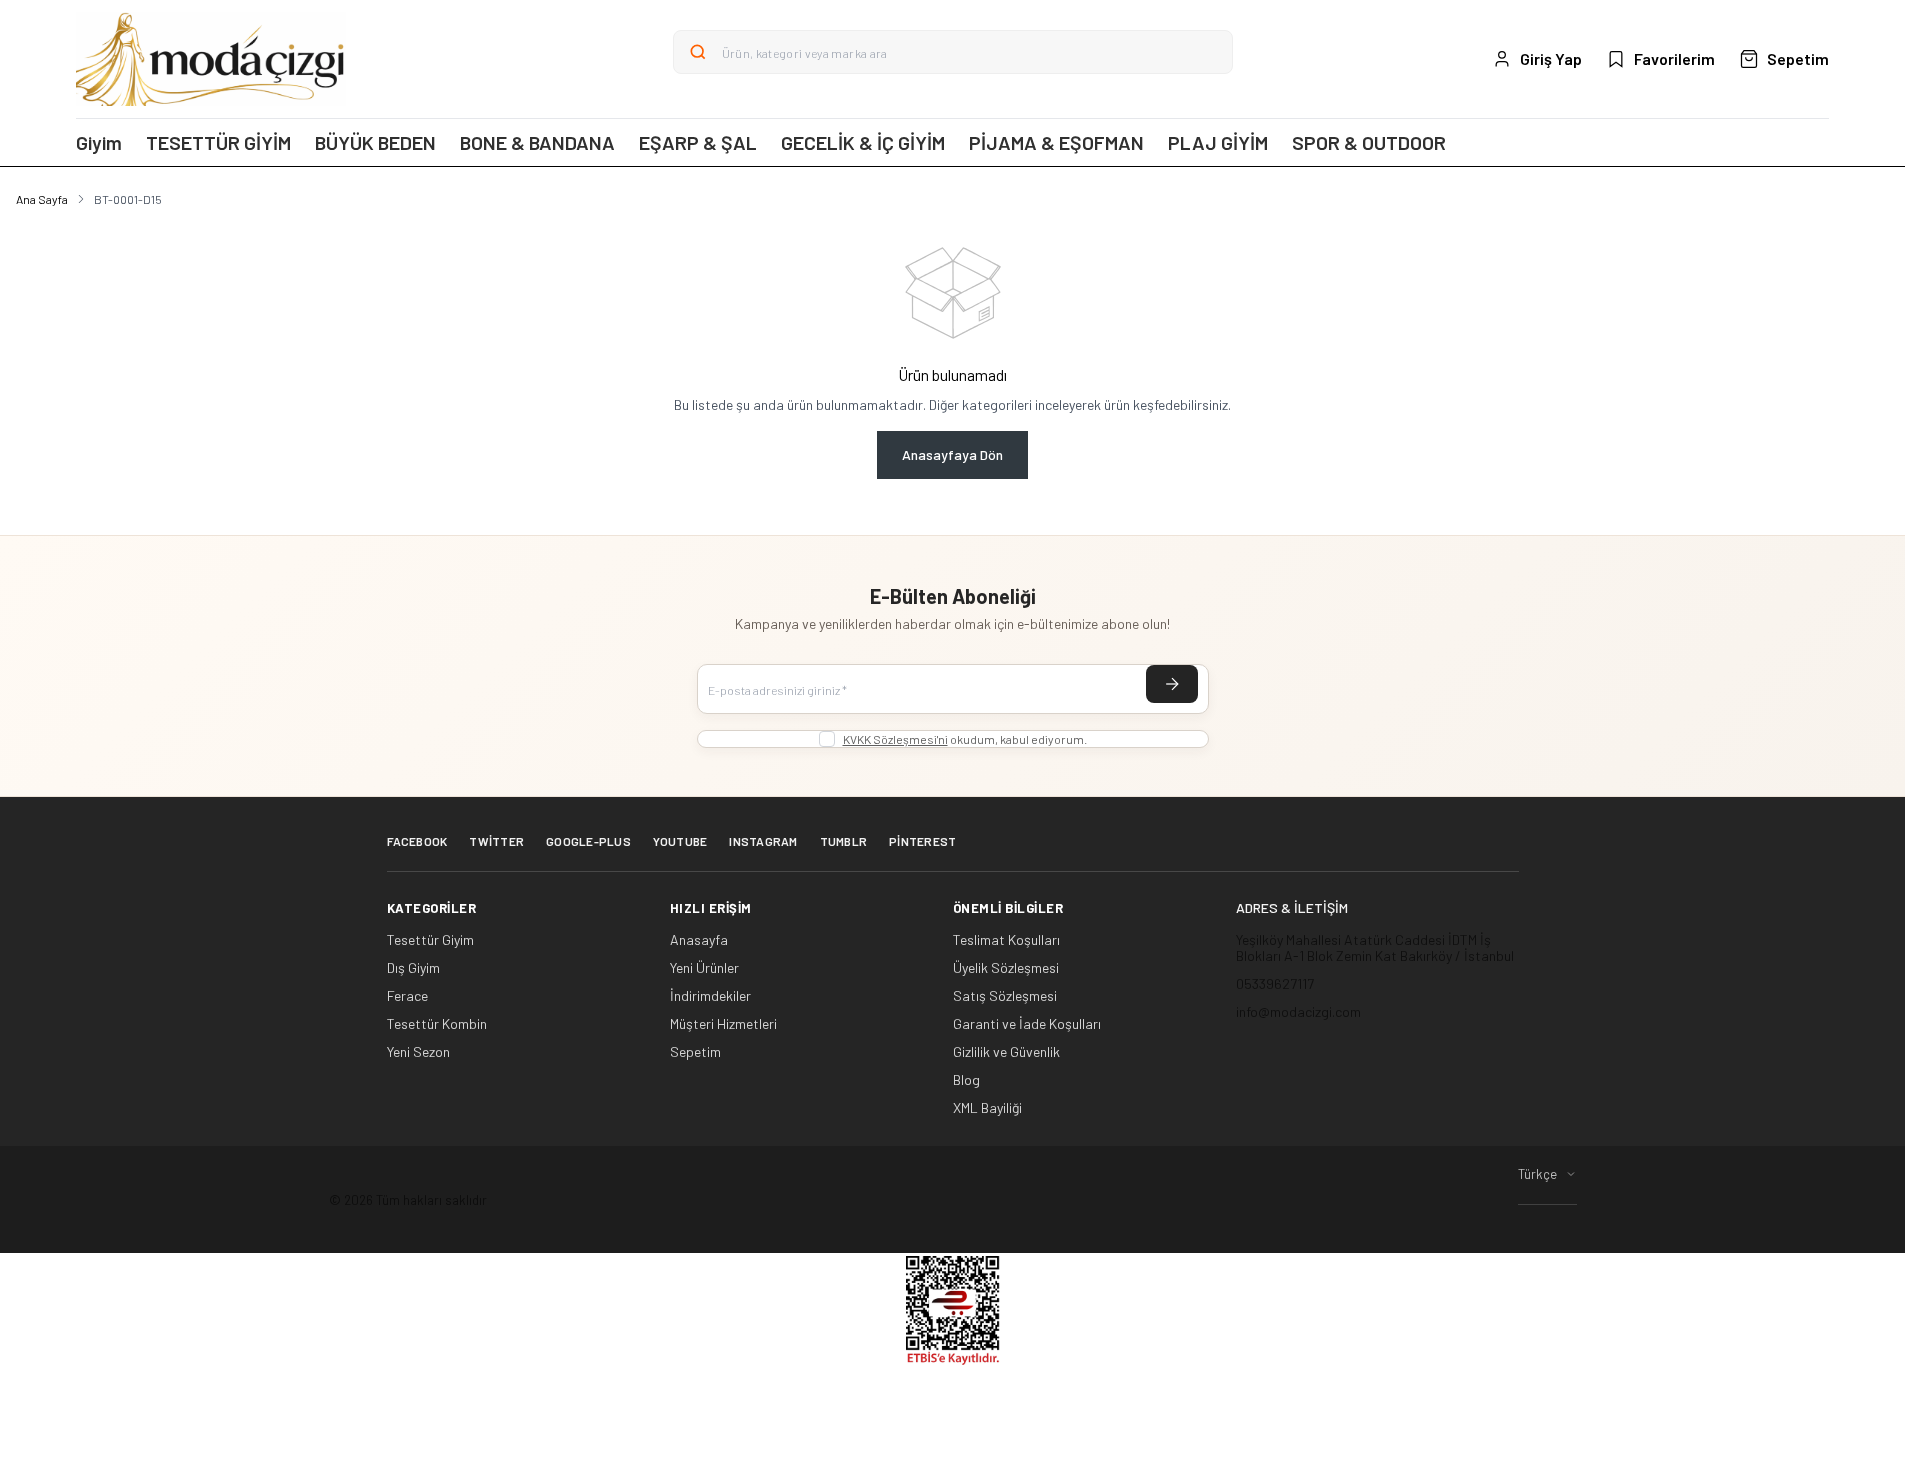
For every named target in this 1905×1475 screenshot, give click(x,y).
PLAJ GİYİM (1218, 142)
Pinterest (922, 841)
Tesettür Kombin (437, 1024)
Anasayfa (699, 940)
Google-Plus (588, 841)
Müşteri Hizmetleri (723, 1024)
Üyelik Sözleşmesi (1006, 968)
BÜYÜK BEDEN (375, 142)
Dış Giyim (413, 968)
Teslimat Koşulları (1006, 940)
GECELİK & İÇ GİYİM (863, 142)
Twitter (496, 841)
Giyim (99, 142)
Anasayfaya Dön (952, 454)
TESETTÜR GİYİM (218, 142)
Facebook (417, 841)
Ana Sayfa (42, 199)
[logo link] (211, 59)
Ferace (407, 996)
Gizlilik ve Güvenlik (1006, 1052)
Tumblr (843, 841)
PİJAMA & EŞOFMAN (1056, 142)
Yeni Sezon (418, 1052)
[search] (698, 52)
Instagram (763, 841)
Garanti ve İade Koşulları (1027, 1024)
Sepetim (695, 1052)
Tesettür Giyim (430, 940)
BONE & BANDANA (537, 142)
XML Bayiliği (987, 1108)
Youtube (680, 841)
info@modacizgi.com (1298, 1011)
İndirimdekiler (710, 996)
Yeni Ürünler (704, 968)
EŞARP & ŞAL (698, 142)
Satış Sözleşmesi (1005, 996)
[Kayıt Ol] (1172, 684)
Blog (966, 1080)
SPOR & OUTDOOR (1369, 142)
